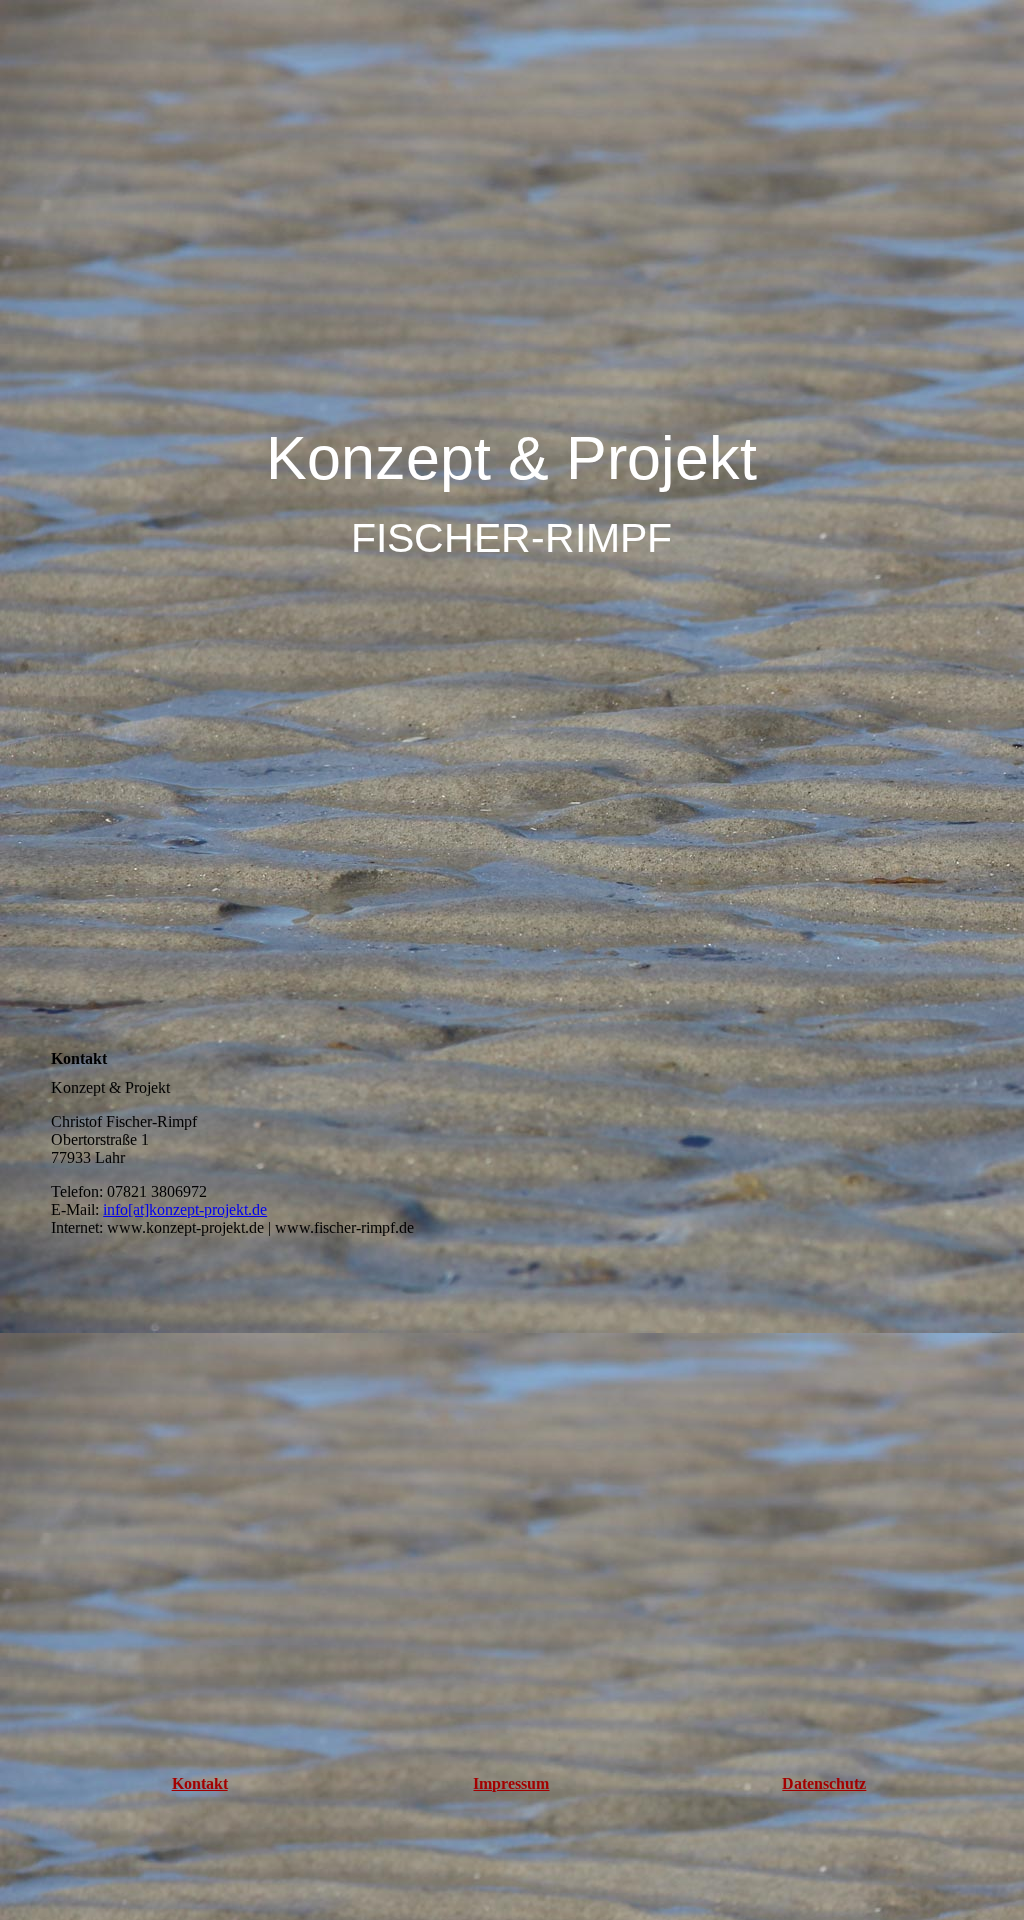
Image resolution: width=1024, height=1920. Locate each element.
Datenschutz (824, 1783)
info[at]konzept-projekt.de (185, 1209)
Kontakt (200, 1783)
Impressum (511, 1783)
